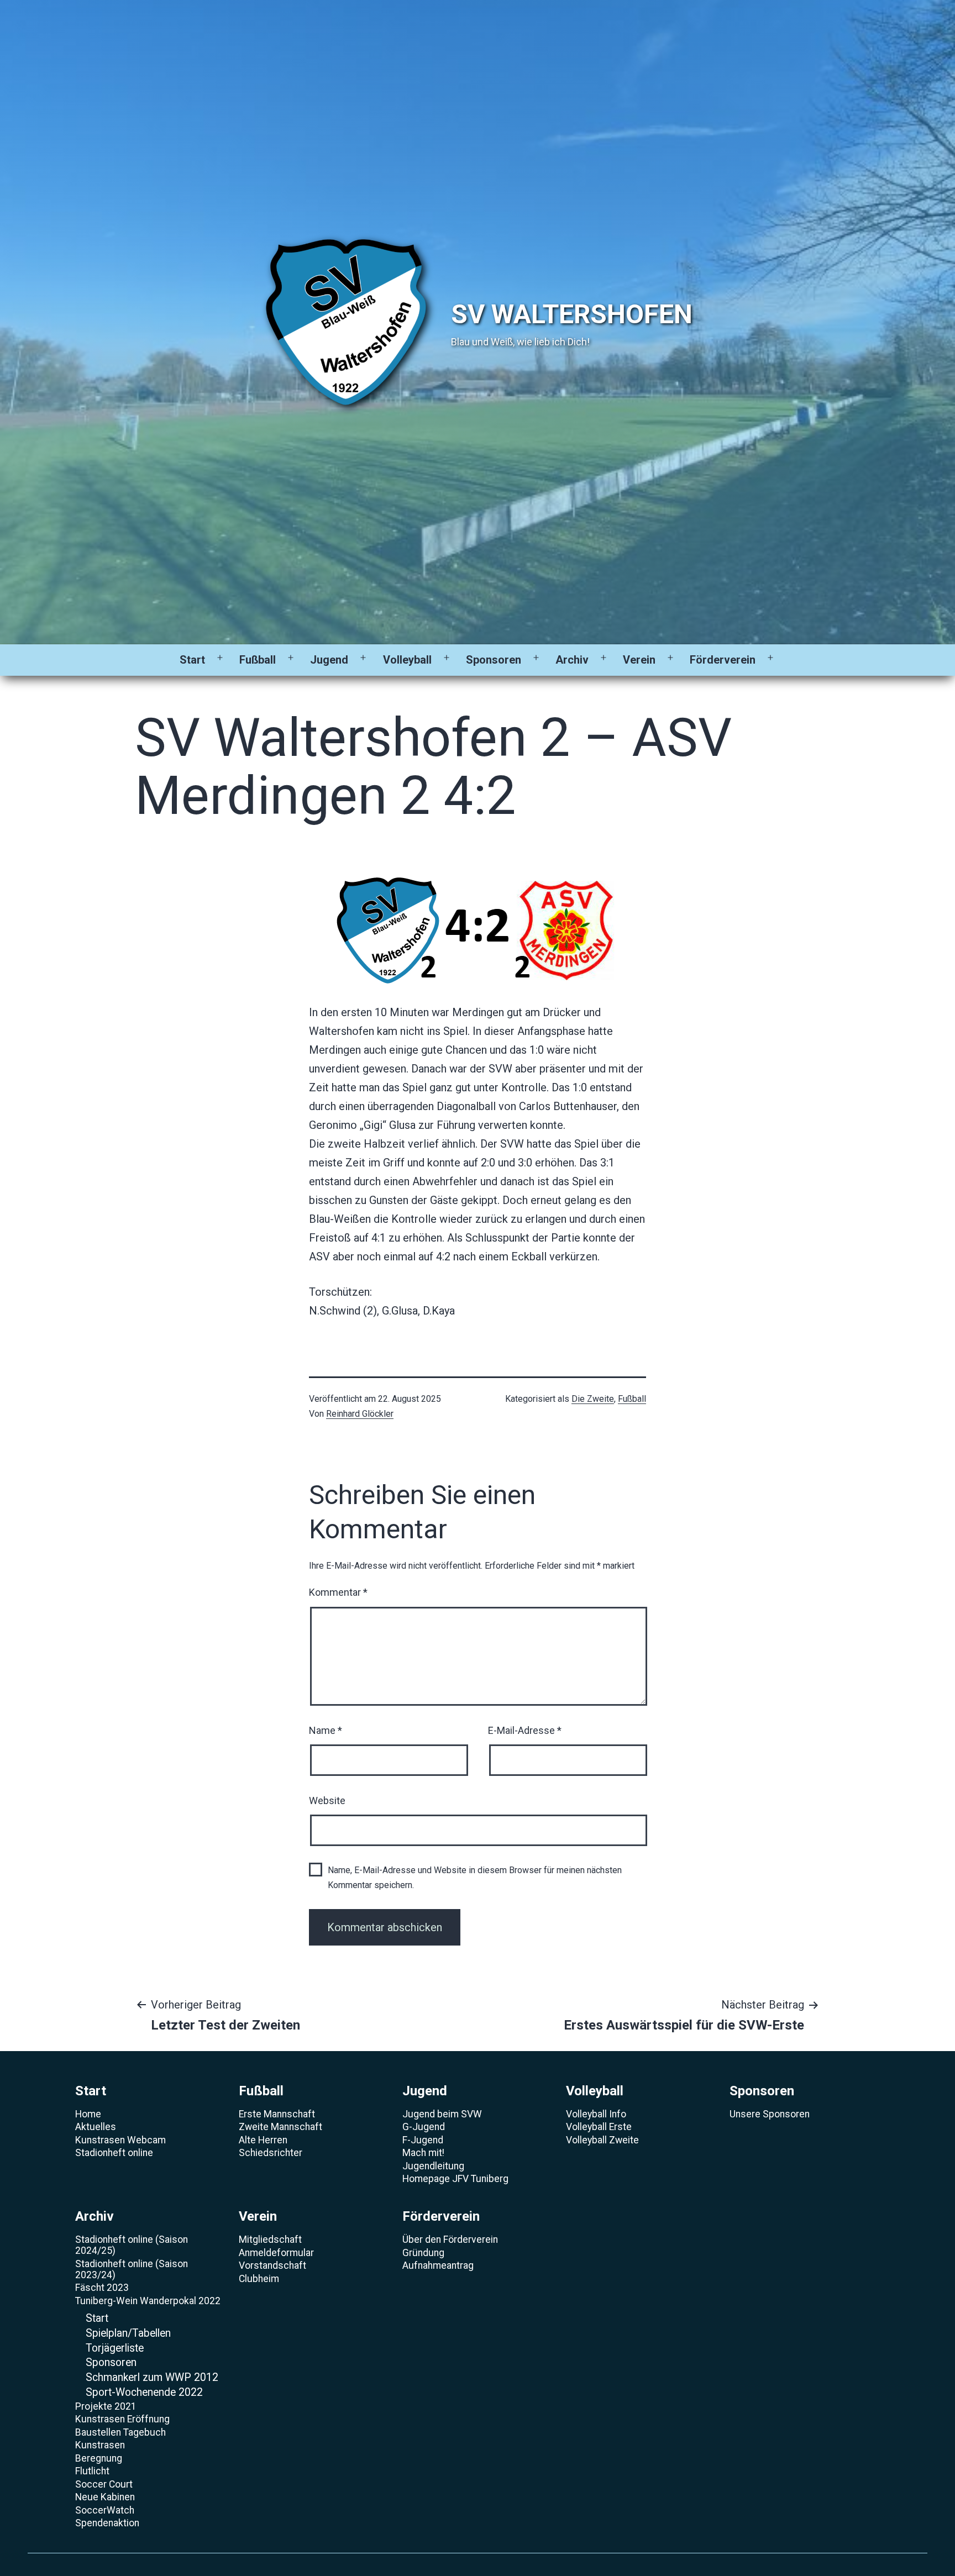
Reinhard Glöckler (360, 1414)
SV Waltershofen (572, 314)
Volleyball (407, 660)
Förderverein (723, 660)
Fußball (258, 660)
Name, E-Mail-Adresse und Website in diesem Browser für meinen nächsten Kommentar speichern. (475, 1878)
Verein (639, 660)
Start (192, 660)
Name (326, 1730)
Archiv (572, 660)
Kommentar (338, 1592)
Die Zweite (593, 1399)
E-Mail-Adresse (525, 1730)
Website (327, 1800)
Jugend (329, 660)
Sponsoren (494, 660)
